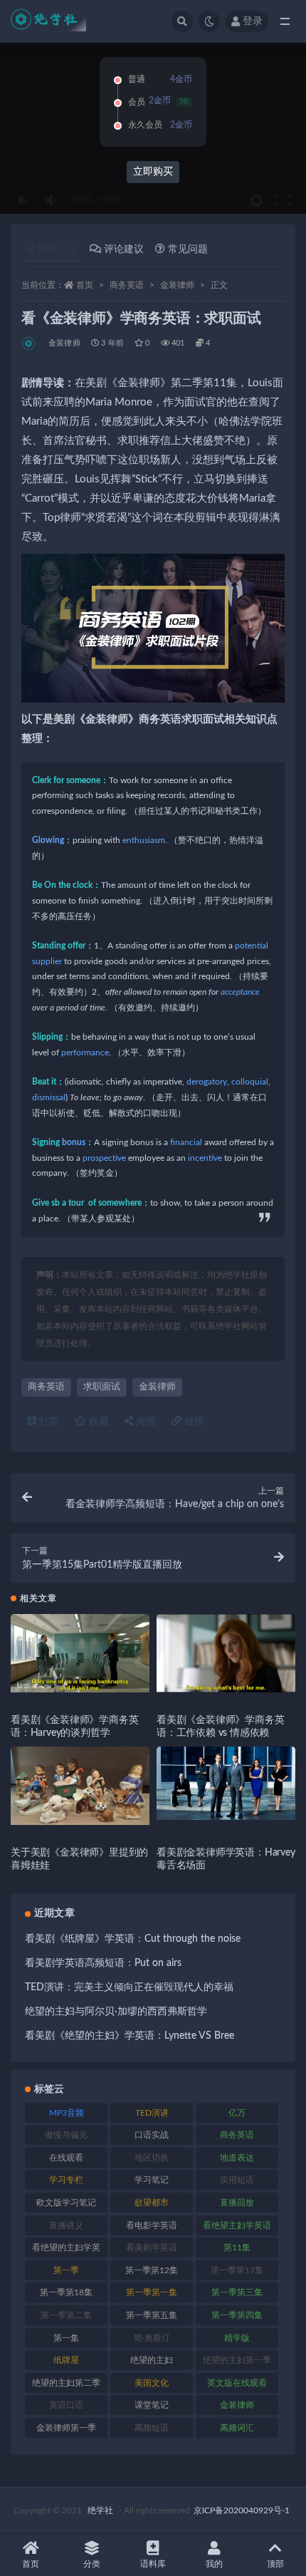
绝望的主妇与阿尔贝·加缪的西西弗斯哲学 (116, 2012)
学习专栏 (66, 2180)
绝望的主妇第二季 (66, 2383)
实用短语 (237, 2180)
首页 (85, 285)
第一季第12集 (152, 2270)
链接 (193, 1422)
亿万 (237, 2113)
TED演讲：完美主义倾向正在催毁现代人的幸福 (129, 1987)
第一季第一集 (152, 2292)
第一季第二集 (66, 2315)
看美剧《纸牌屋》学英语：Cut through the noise (133, 1939)
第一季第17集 (237, 2270)
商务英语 (127, 285)
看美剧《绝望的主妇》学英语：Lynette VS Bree (130, 2036)
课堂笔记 (152, 2405)
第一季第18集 (66, 2292)
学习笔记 (152, 2180)
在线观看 (66, 2158)
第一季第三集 (237, 2292)
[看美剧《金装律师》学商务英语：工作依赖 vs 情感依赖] (226, 1653)
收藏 (97, 1422)
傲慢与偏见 (66, 2135)
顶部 (275, 2564)
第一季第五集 (152, 2315)
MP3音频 (67, 2113)
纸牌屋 (66, 2360)
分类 (92, 2564)
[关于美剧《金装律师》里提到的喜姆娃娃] (80, 1786)
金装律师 (177, 285)
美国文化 (152, 2383)
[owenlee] (30, 343)
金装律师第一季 (66, 2428)
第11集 (237, 2247)
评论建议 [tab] (124, 249)
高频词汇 (237, 2428)
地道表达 (237, 2158)
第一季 (66, 2270)
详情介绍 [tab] (58, 249)
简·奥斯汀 (152, 2338)
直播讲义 (66, 2225)
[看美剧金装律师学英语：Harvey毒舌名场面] (226, 1783)
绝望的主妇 (152, 2360)
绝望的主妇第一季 (237, 2360)
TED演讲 (152, 2113)
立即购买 (153, 172)
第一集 (66, 2338)
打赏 (48, 1422)
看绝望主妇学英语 (237, 2225)
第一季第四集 (237, 2315)
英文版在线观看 (237, 2383)
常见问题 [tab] (188, 249)
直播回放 (237, 2203)
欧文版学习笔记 (66, 2203)
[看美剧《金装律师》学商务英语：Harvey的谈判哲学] (80, 1653)
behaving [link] (100, 1037)
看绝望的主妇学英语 (66, 2250)
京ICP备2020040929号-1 (242, 2510)
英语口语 (66, 2405)
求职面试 (102, 1387)
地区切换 (152, 2158)
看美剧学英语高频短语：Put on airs (103, 1963)
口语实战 (152, 2135)
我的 (214, 2564)
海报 (144, 1422)
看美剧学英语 (152, 2247)
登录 (253, 21)
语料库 (153, 2564)
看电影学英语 (152, 2225)
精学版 (237, 2338)
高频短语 (152, 2428)
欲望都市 (152, 2203)
